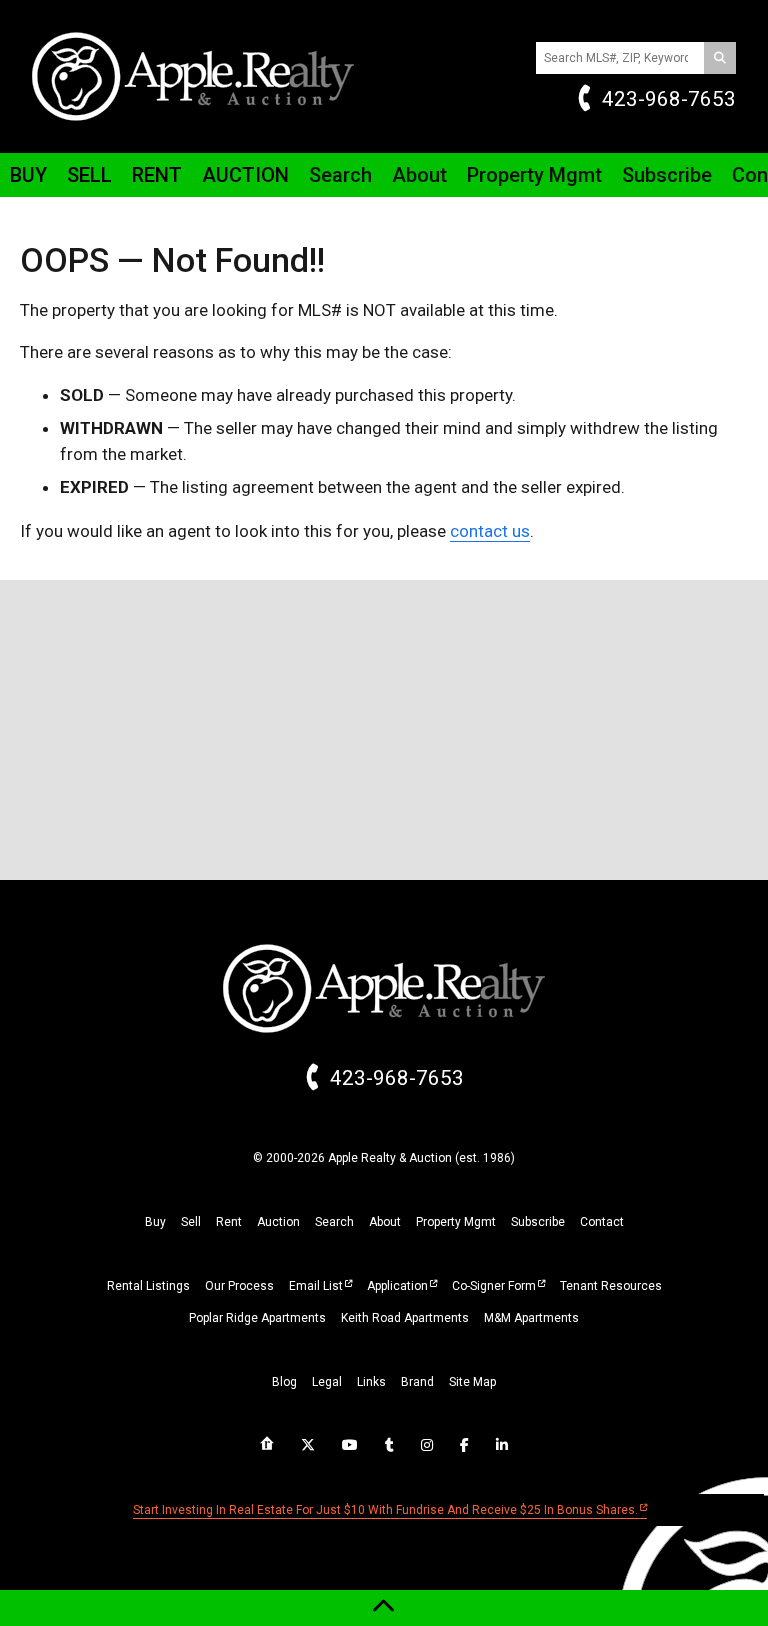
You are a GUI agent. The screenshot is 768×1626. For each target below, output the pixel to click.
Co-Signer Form (494, 1286)
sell (191, 1222)
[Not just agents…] (267, 1444)
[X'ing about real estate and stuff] (308, 1445)
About (419, 175)
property (456, 1222)
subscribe (538, 1222)
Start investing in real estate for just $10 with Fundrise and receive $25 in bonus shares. (385, 1510)
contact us (490, 531)
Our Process (239, 1286)
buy (155, 1222)
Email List (316, 1286)
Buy (28, 175)
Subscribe (667, 175)
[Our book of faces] (464, 1445)
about (385, 1222)
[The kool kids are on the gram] (427, 1445)
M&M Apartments (531, 1318)
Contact (602, 1222)
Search (340, 175)
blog (284, 1382)
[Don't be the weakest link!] (502, 1445)
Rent (157, 175)
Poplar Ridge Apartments (257, 1318)
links (371, 1382)
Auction (245, 175)
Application (397, 1286)
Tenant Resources (611, 1286)
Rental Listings (148, 1286)
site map (472, 1382)
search (334, 1222)
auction (278, 1222)
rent (229, 1222)
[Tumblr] (389, 1445)
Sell (89, 175)
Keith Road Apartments (405, 1318)
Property (534, 175)
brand (417, 1382)
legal (327, 1382)
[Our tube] (350, 1445)
